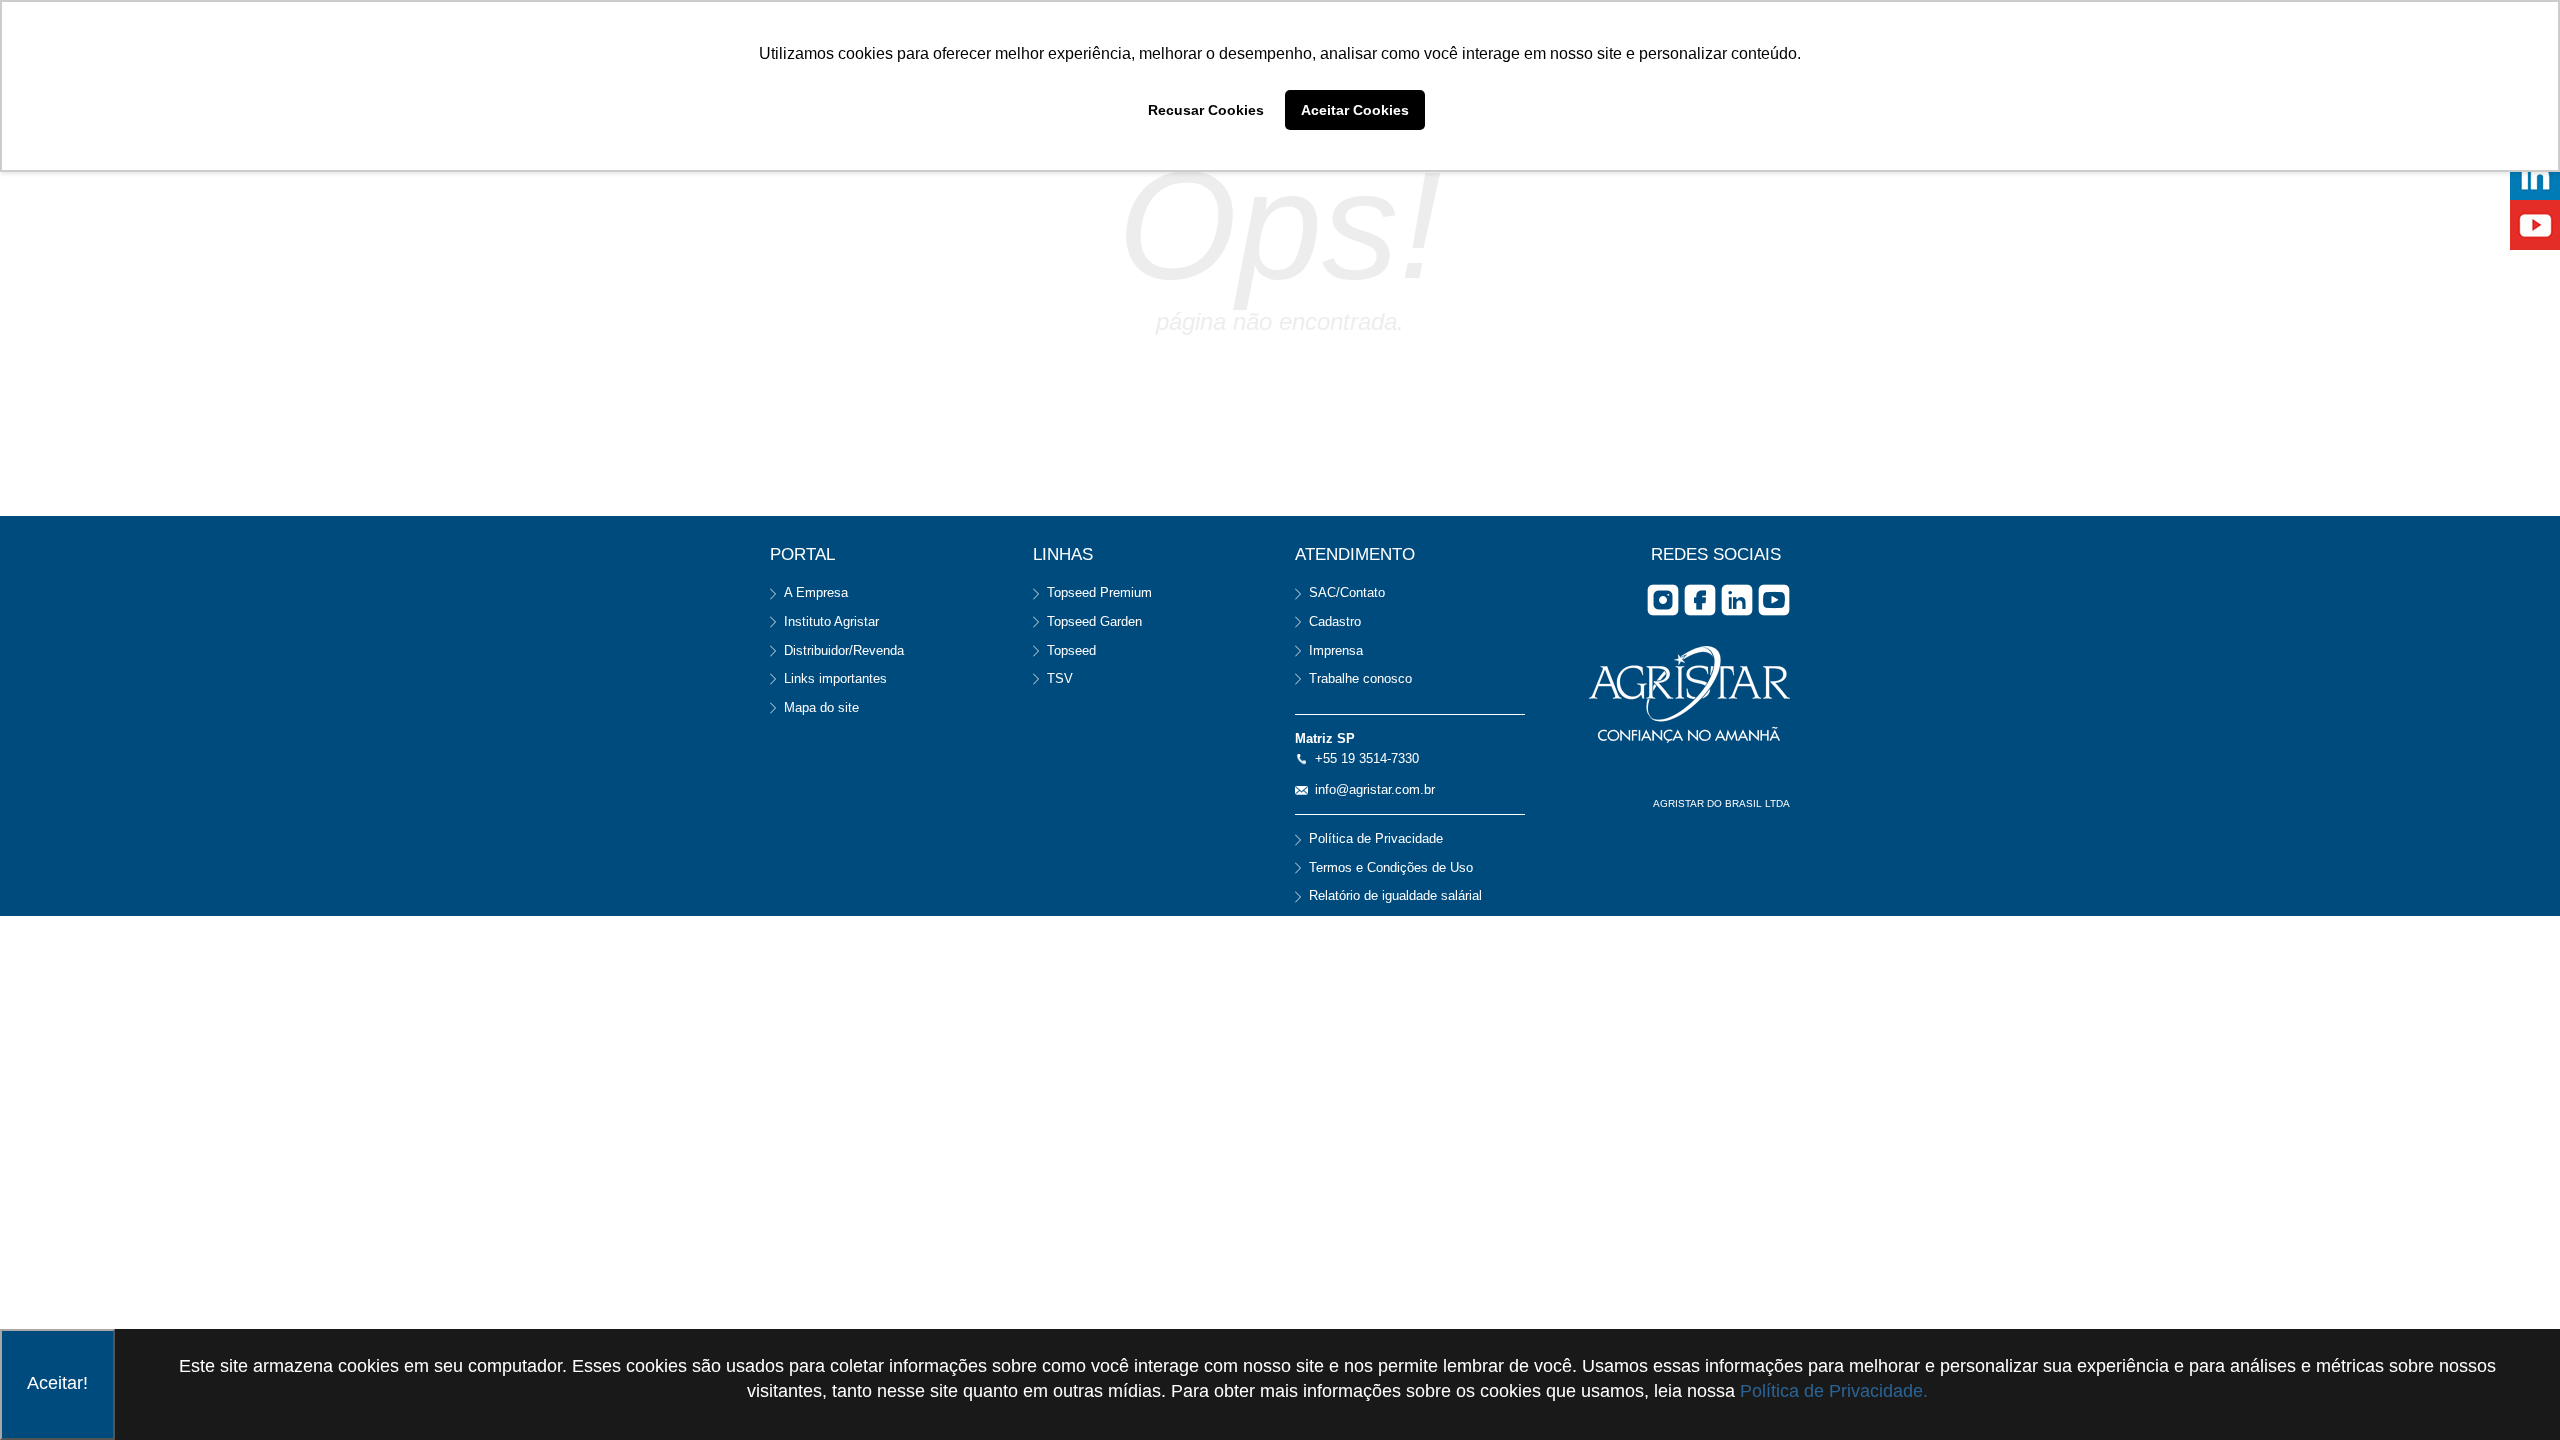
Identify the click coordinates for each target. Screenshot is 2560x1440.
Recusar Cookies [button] (1206, 110)
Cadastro (1335, 621)
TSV (1060, 678)
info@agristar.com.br (1375, 789)
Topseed (1071, 650)
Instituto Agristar (831, 621)
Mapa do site (821, 707)
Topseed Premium (1099, 592)
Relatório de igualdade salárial (1395, 895)
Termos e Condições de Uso (1391, 867)
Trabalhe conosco (1360, 678)
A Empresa (816, 592)
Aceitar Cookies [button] (1355, 110)
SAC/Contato (1347, 592)
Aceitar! (57, 1383)
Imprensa (1336, 650)
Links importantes (835, 678)
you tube (1774, 600)
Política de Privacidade (1376, 838)
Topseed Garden (1094, 621)
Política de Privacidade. (1834, 1391)
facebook (1700, 600)
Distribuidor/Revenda (844, 650)
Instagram (1663, 600)
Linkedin (1737, 600)
